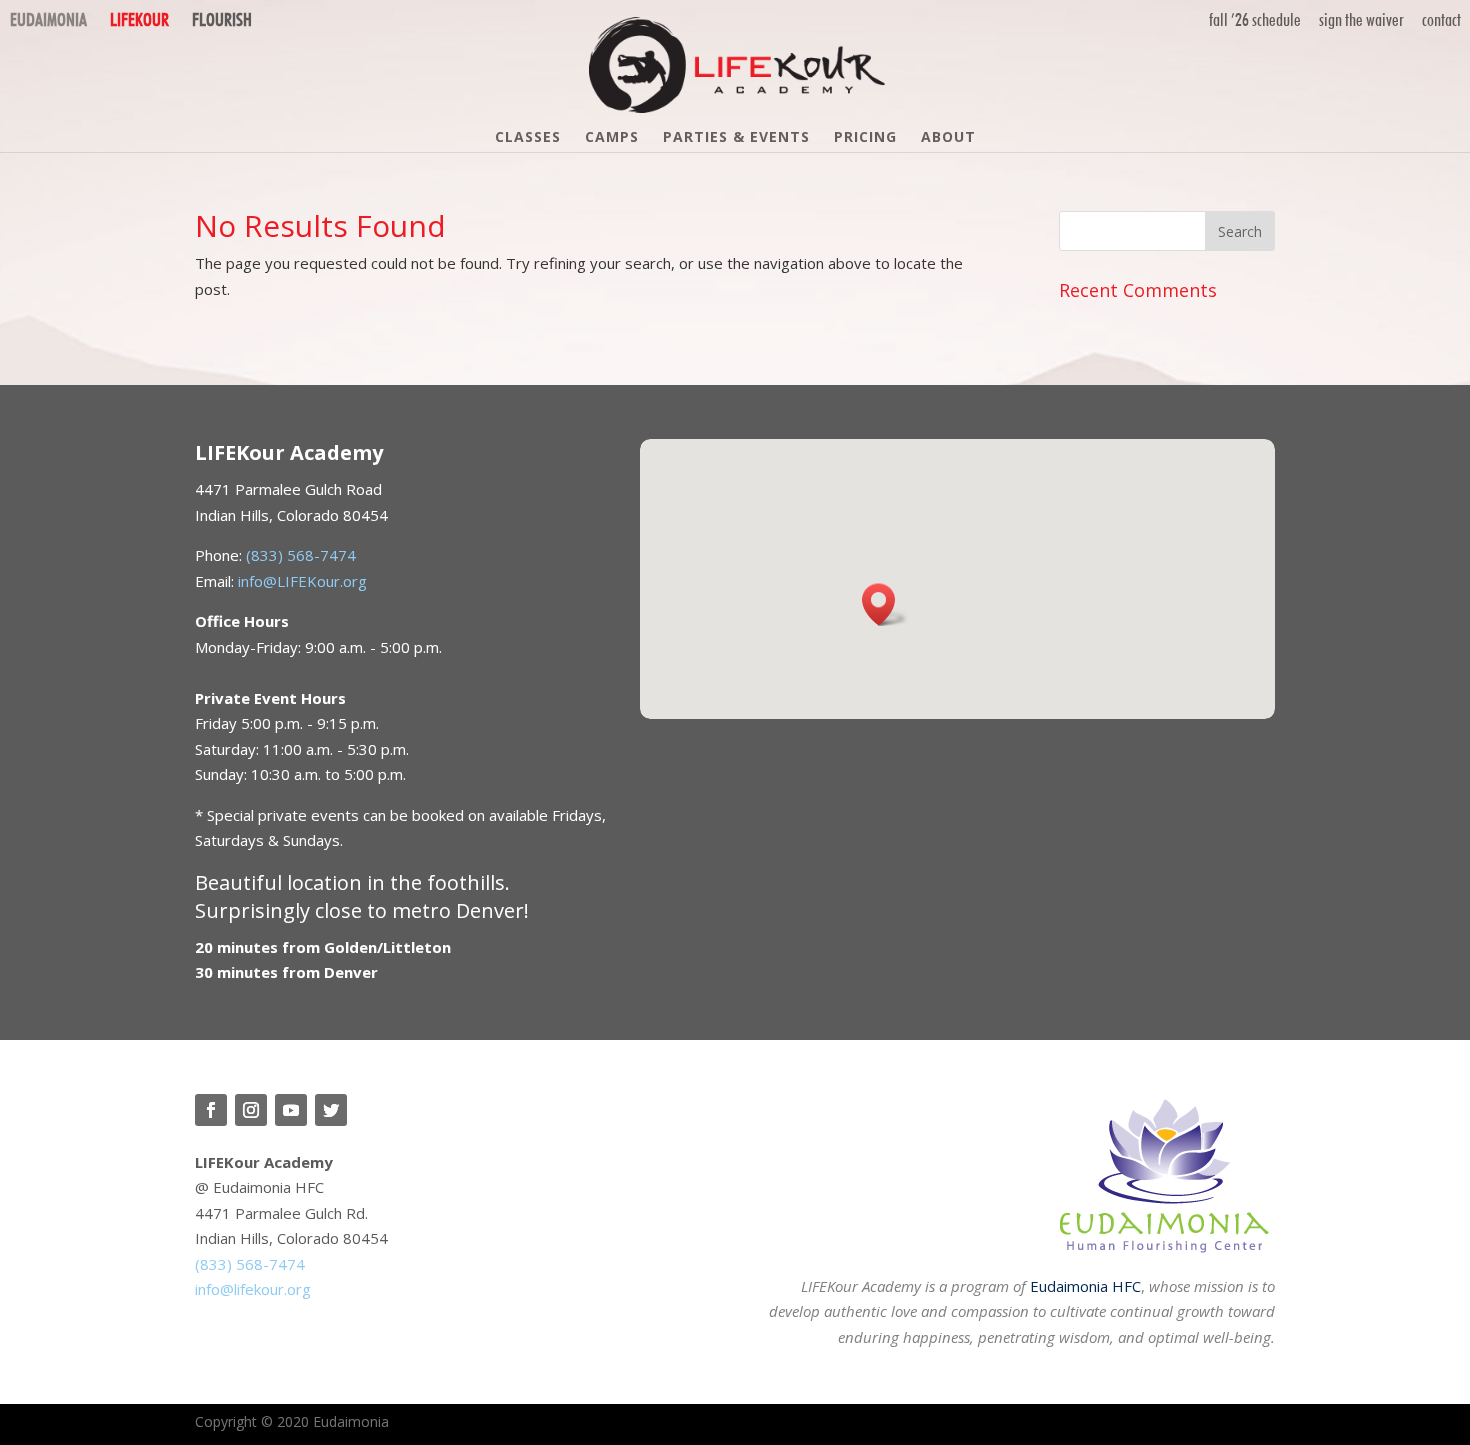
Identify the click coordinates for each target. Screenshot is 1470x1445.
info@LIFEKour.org (302, 581)
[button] (885, 604)
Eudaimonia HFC (1085, 1286)
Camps (612, 138)
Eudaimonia (48, 19)
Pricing (865, 138)
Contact (1441, 19)
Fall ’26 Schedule (1255, 19)
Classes (528, 138)
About (948, 138)
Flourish (222, 19)
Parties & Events (736, 138)
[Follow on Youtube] (291, 1110)
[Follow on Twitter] (331, 1110)
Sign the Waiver (1361, 19)
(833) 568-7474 (301, 555)
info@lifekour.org (253, 1289)
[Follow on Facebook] (211, 1110)
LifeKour (139, 19)
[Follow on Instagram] (251, 1110)
